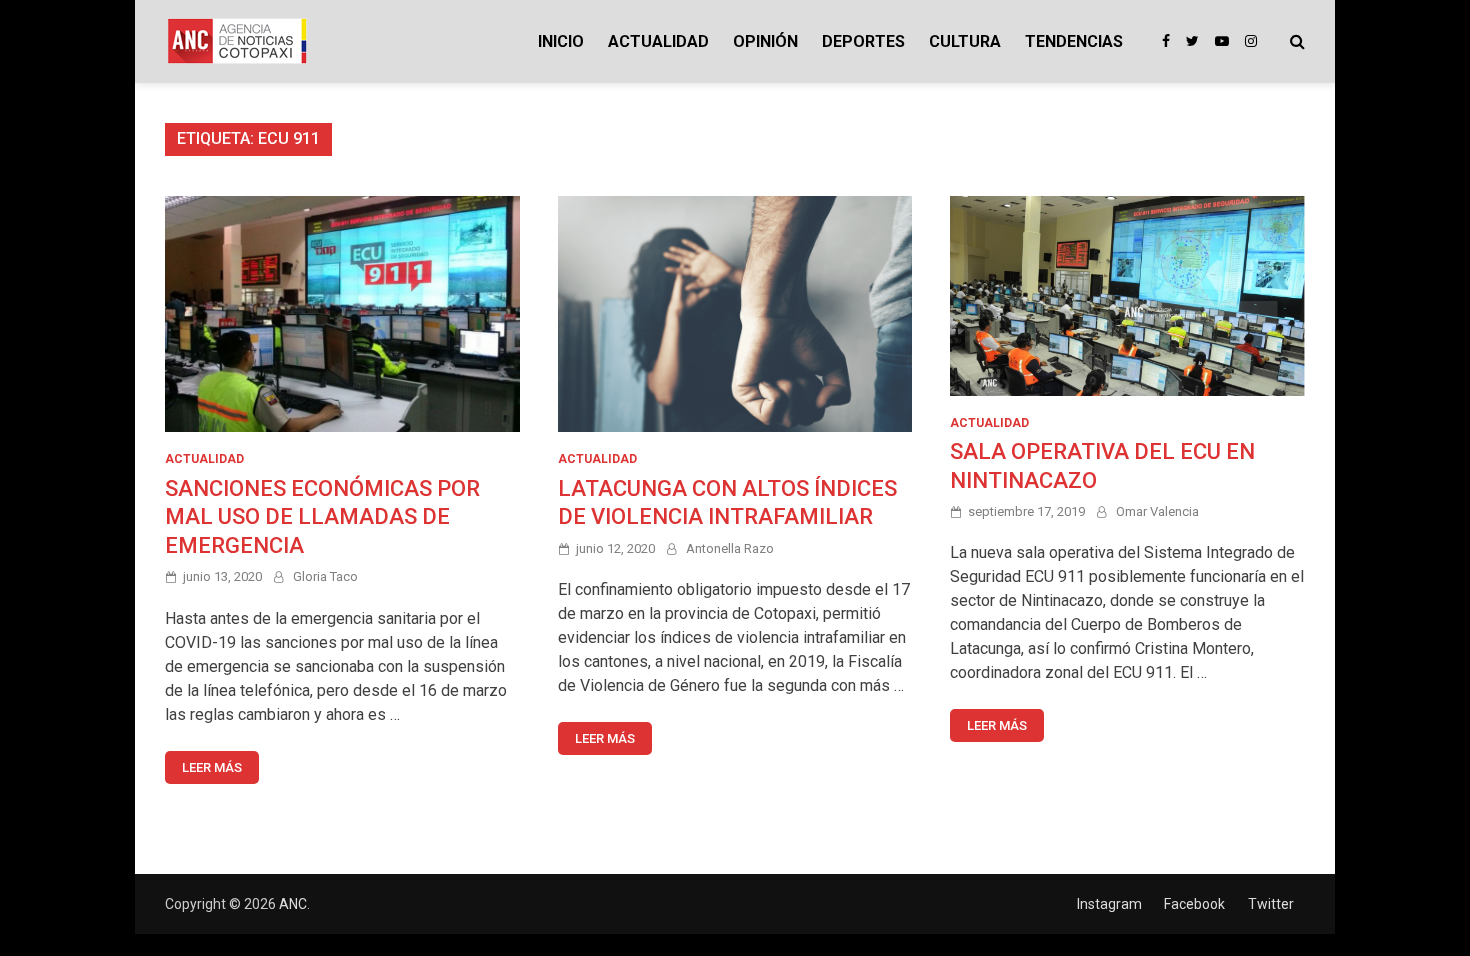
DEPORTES (863, 41)
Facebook (1194, 904)
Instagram (1109, 904)
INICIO (561, 41)
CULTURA (965, 41)
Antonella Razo (730, 548)
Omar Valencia (1157, 511)
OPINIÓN (765, 41)
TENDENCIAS (1074, 41)
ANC (293, 904)
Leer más (212, 767)
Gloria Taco (325, 576)
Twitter (1271, 904)
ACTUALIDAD (658, 41)
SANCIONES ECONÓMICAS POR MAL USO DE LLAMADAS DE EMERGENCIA (322, 517)
